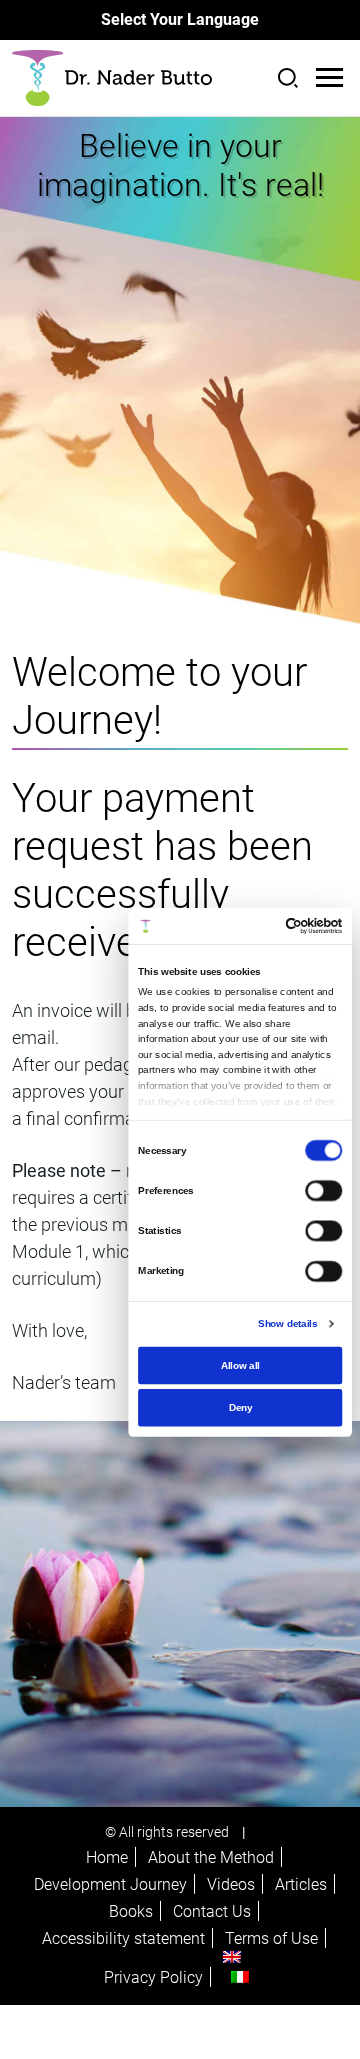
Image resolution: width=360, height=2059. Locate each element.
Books (131, 1911)
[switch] (323, 1189)
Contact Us (212, 1911)
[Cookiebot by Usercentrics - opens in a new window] (289, 925)
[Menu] (329, 78)
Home (107, 1857)
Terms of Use (271, 1938)
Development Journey (110, 1884)
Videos (231, 1884)
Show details (287, 1323)
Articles (301, 1884)
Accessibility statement (123, 1938)
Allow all (240, 1364)
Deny (240, 1406)
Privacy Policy (153, 1977)
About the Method (211, 1857)
